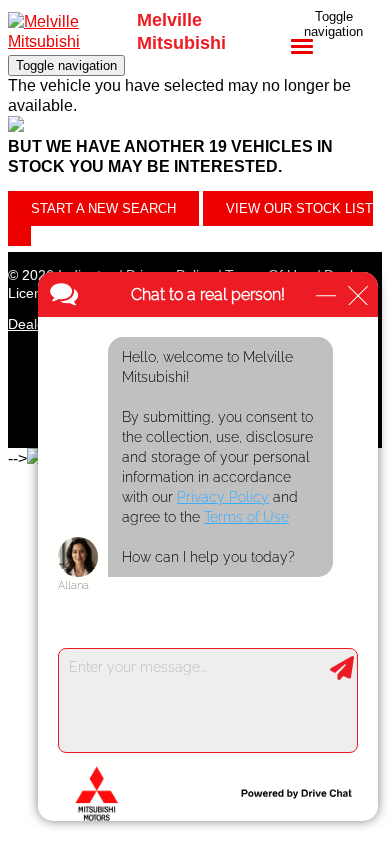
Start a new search (103, 208)
